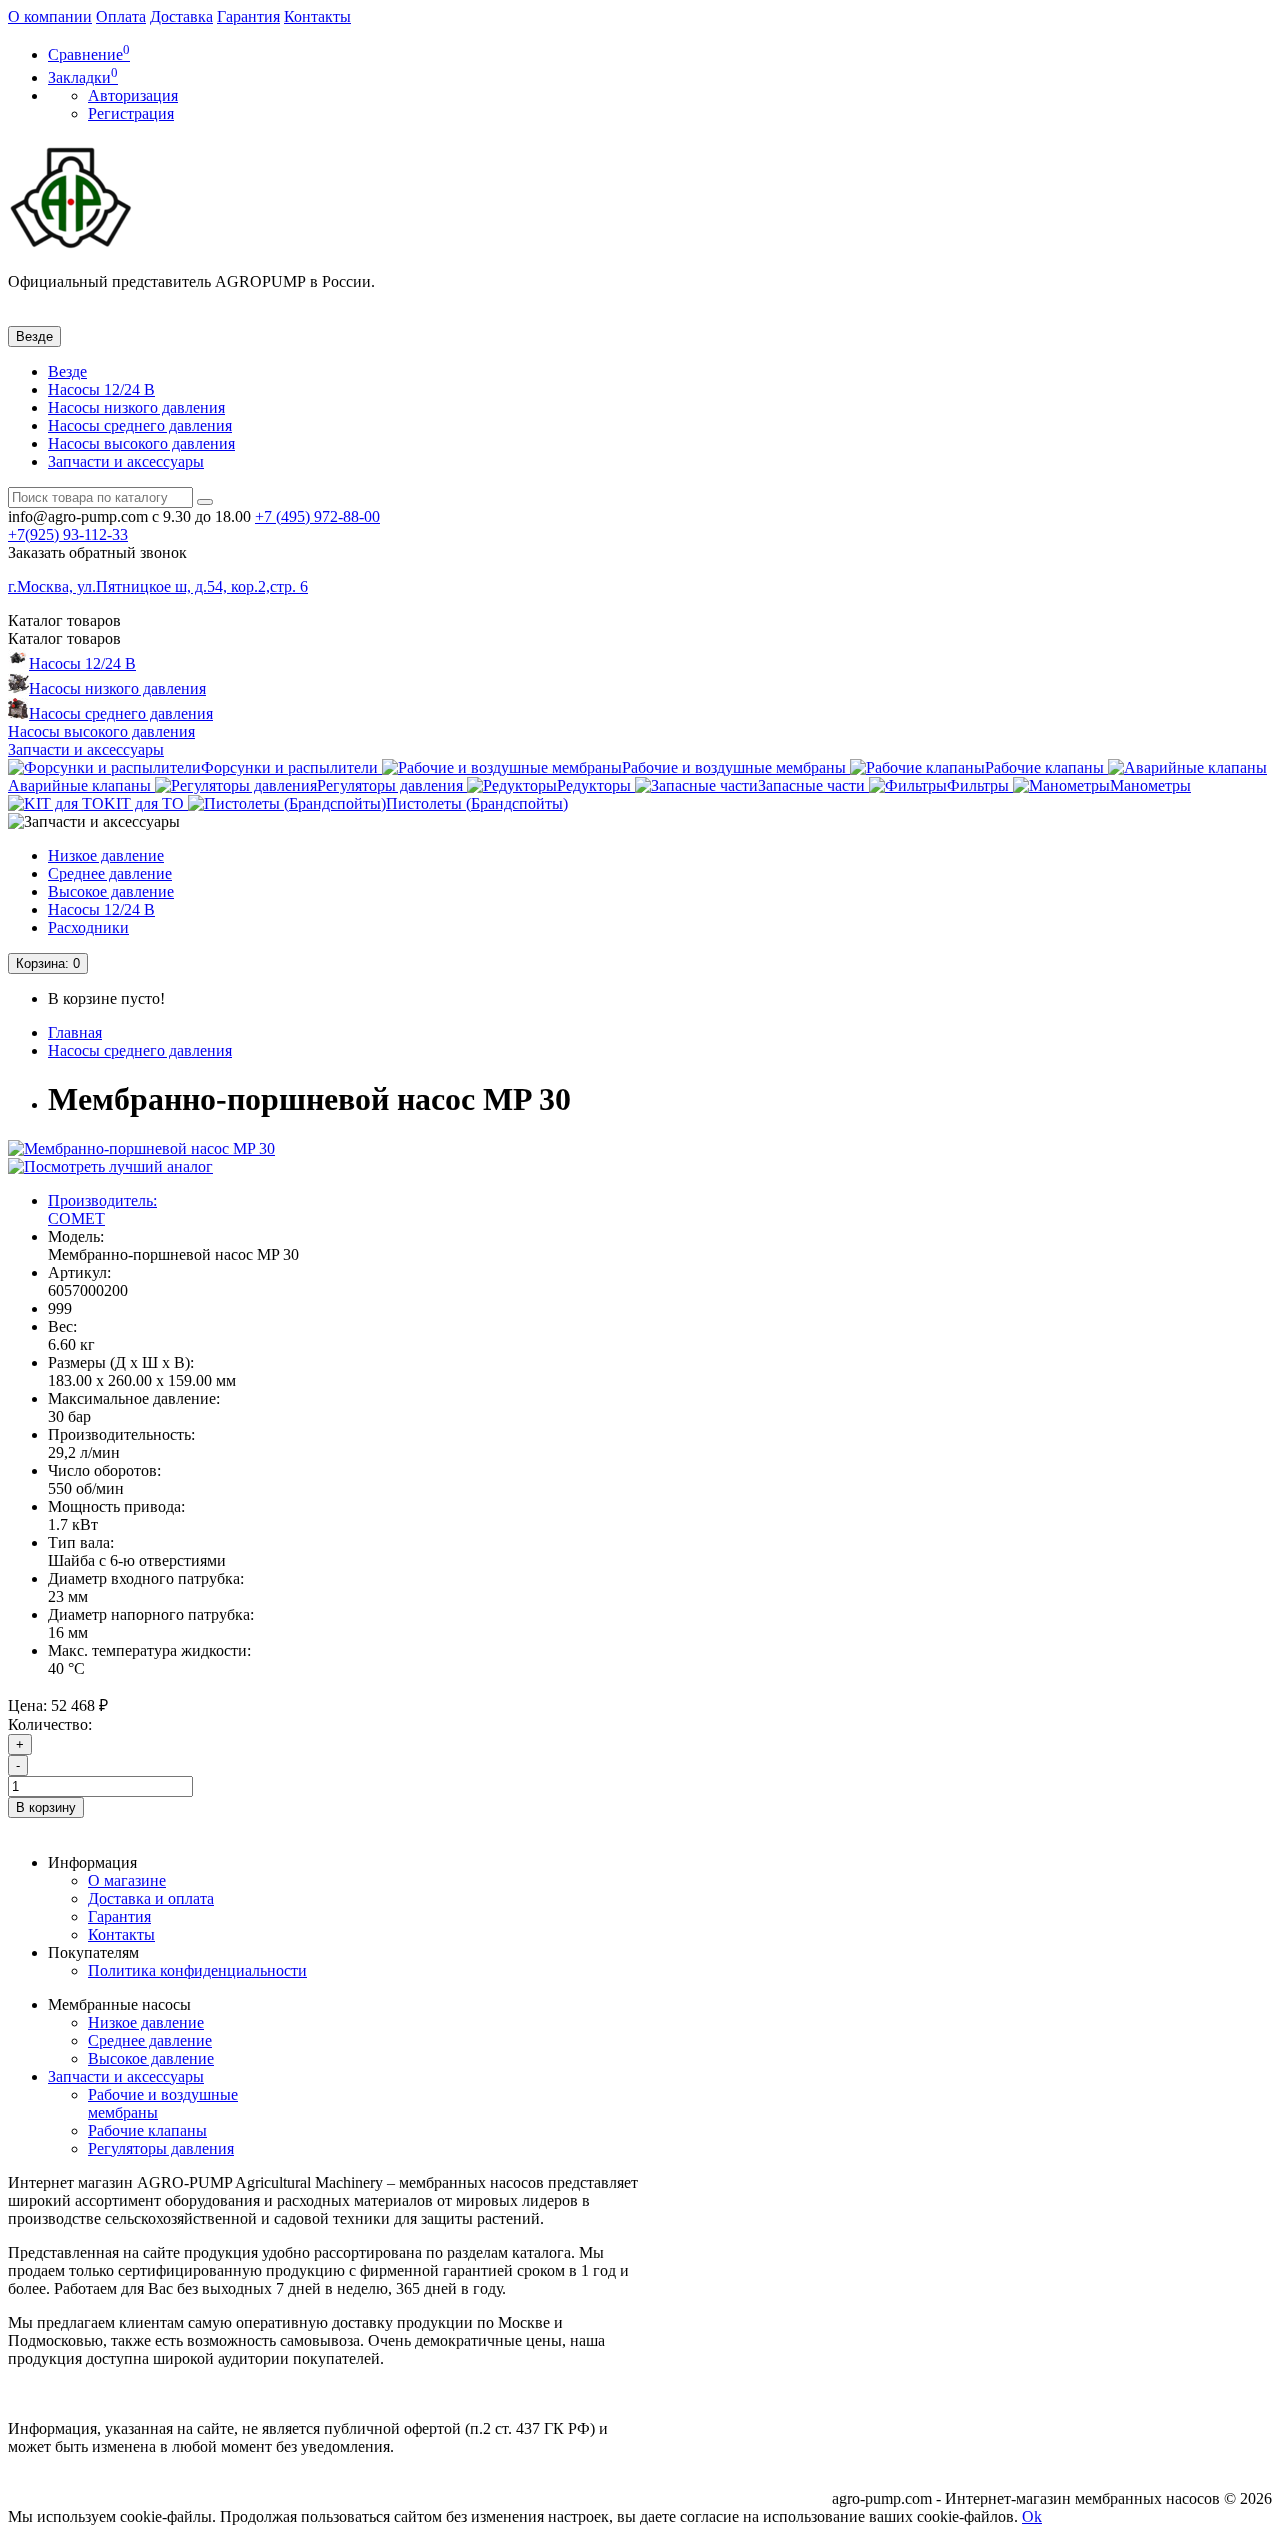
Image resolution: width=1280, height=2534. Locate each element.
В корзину (46, 1807)
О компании (50, 16)
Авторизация (133, 95)
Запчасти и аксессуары (126, 461)
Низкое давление (106, 855)
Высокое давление (111, 891)
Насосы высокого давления (141, 443)
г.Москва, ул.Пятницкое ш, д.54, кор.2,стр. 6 (158, 586)
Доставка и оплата (151, 1898)
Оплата (121, 16)
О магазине (127, 1880)
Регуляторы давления (161, 2148)
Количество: (50, 1724)
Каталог (64, 638)
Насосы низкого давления (136, 407)
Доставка (181, 16)
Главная (75, 1032)
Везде (67, 371)
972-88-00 (317, 516)
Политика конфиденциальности (197, 1970)
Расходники (88, 927)
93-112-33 (68, 534)
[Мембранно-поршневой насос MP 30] (141, 1148)
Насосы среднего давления (140, 425)
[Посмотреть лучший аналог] (110, 1166)
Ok (1032, 2516)
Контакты (317, 16)
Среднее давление (110, 873)
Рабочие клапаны (147, 2130)
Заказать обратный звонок (97, 552)
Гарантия (248, 16)
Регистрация (131, 113)
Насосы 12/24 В (101, 389)
